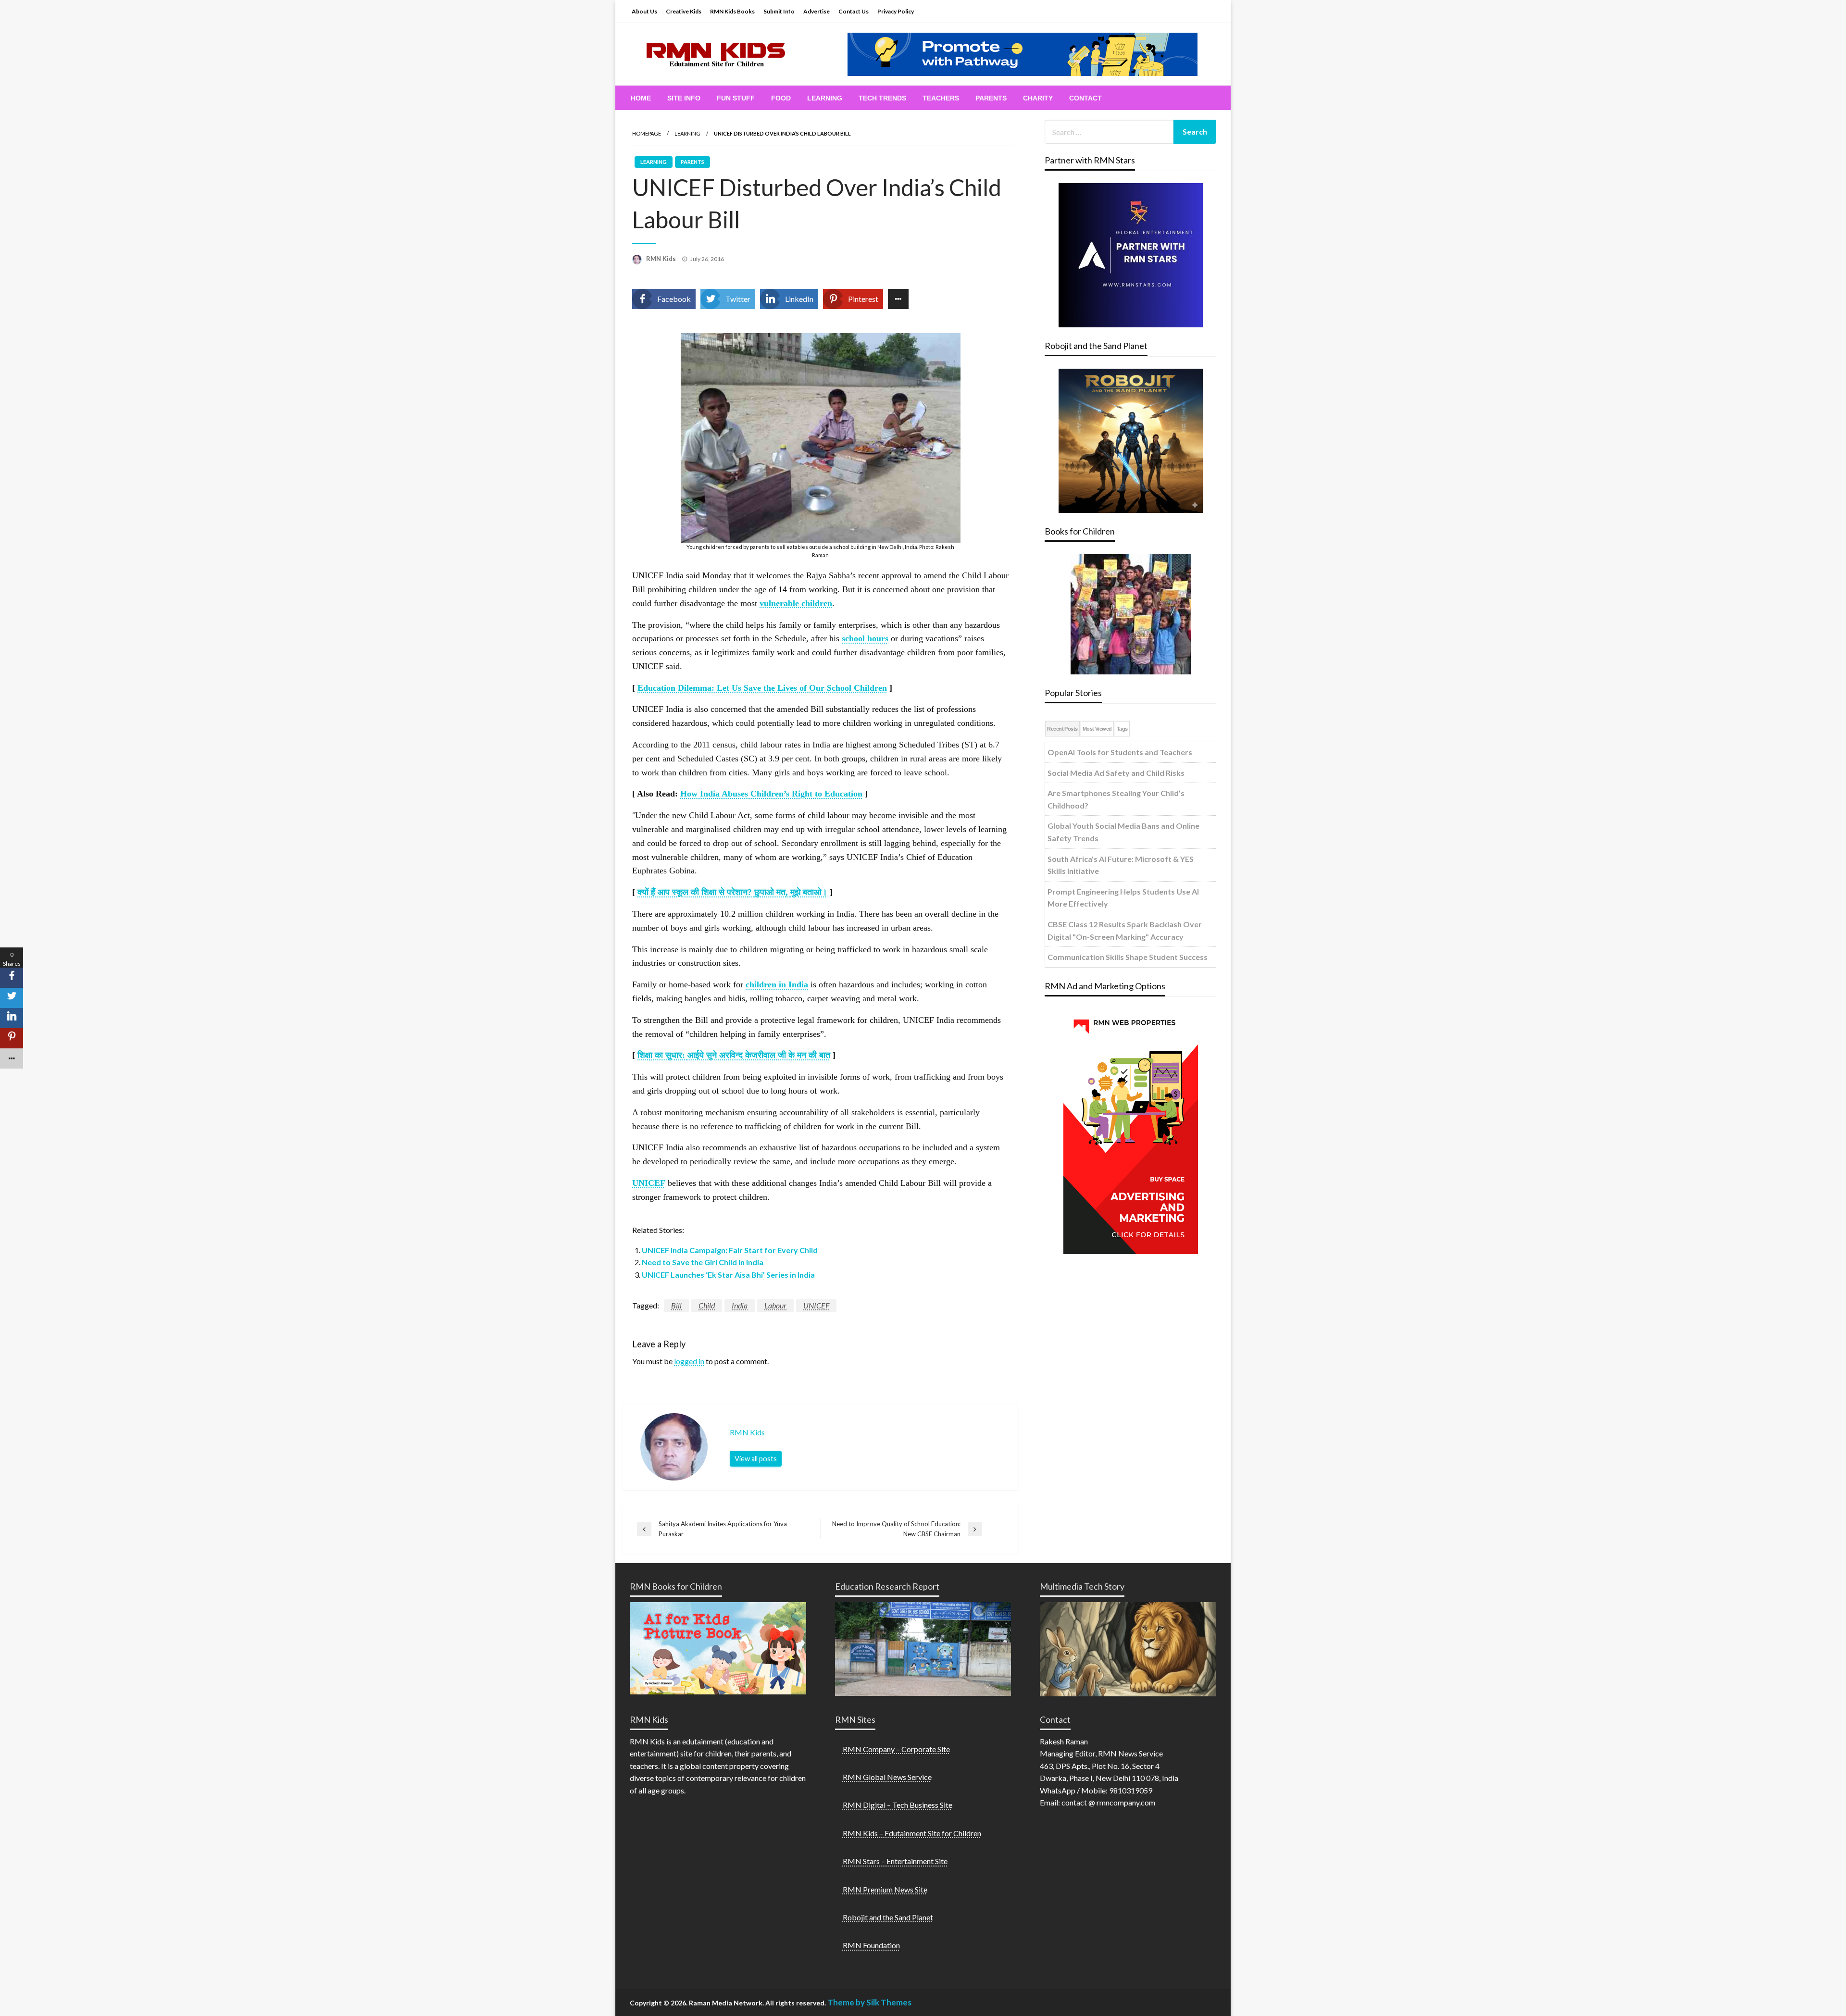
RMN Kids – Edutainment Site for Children (912, 1833)
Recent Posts (1062, 729)
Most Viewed (1097, 729)
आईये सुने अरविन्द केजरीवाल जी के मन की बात (759, 1055)
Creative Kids (684, 11)
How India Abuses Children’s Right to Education (771, 794)
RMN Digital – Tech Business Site (898, 1805)
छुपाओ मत (770, 892)
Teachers (941, 98)
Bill (676, 1305)
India (740, 1305)
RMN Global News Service (887, 1777)
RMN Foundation (871, 1945)
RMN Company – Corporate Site (896, 1749)
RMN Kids (662, 259)
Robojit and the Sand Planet (888, 1917)
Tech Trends (882, 98)
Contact (1085, 98)
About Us (644, 11)
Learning (825, 98)
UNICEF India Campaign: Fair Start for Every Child (730, 1250)
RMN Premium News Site (885, 1889)
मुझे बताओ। (809, 892)
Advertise (817, 11)
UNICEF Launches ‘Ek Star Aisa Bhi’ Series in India (728, 1275)
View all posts (756, 1459)
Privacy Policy (896, 11)
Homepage (647, 133)
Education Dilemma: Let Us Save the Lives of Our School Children (762, 688)
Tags (1122, 729)
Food (781, 98)
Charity (1038, 98)
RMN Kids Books (732, 11)
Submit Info (779, 11)
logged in (689, 1361)
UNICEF (816, 1305)
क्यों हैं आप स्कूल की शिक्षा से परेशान (692, 892)
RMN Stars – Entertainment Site (895, 1861)
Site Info (684, 98)
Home (641, 98)
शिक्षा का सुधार (660, 1055)
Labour (775, 1305)
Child (707, 1305)
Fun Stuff (736, 98)
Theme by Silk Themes (869, 2002)
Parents (991, 98)
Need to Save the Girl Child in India (703, 1262)
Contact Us (854, 11)
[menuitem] (641, 98)
